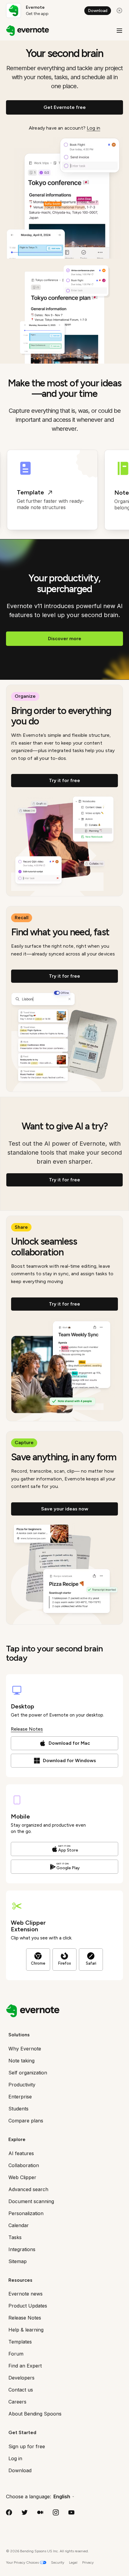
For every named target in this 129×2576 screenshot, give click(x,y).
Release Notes (27, 1729)
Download (98, 11)
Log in (93, 128)
